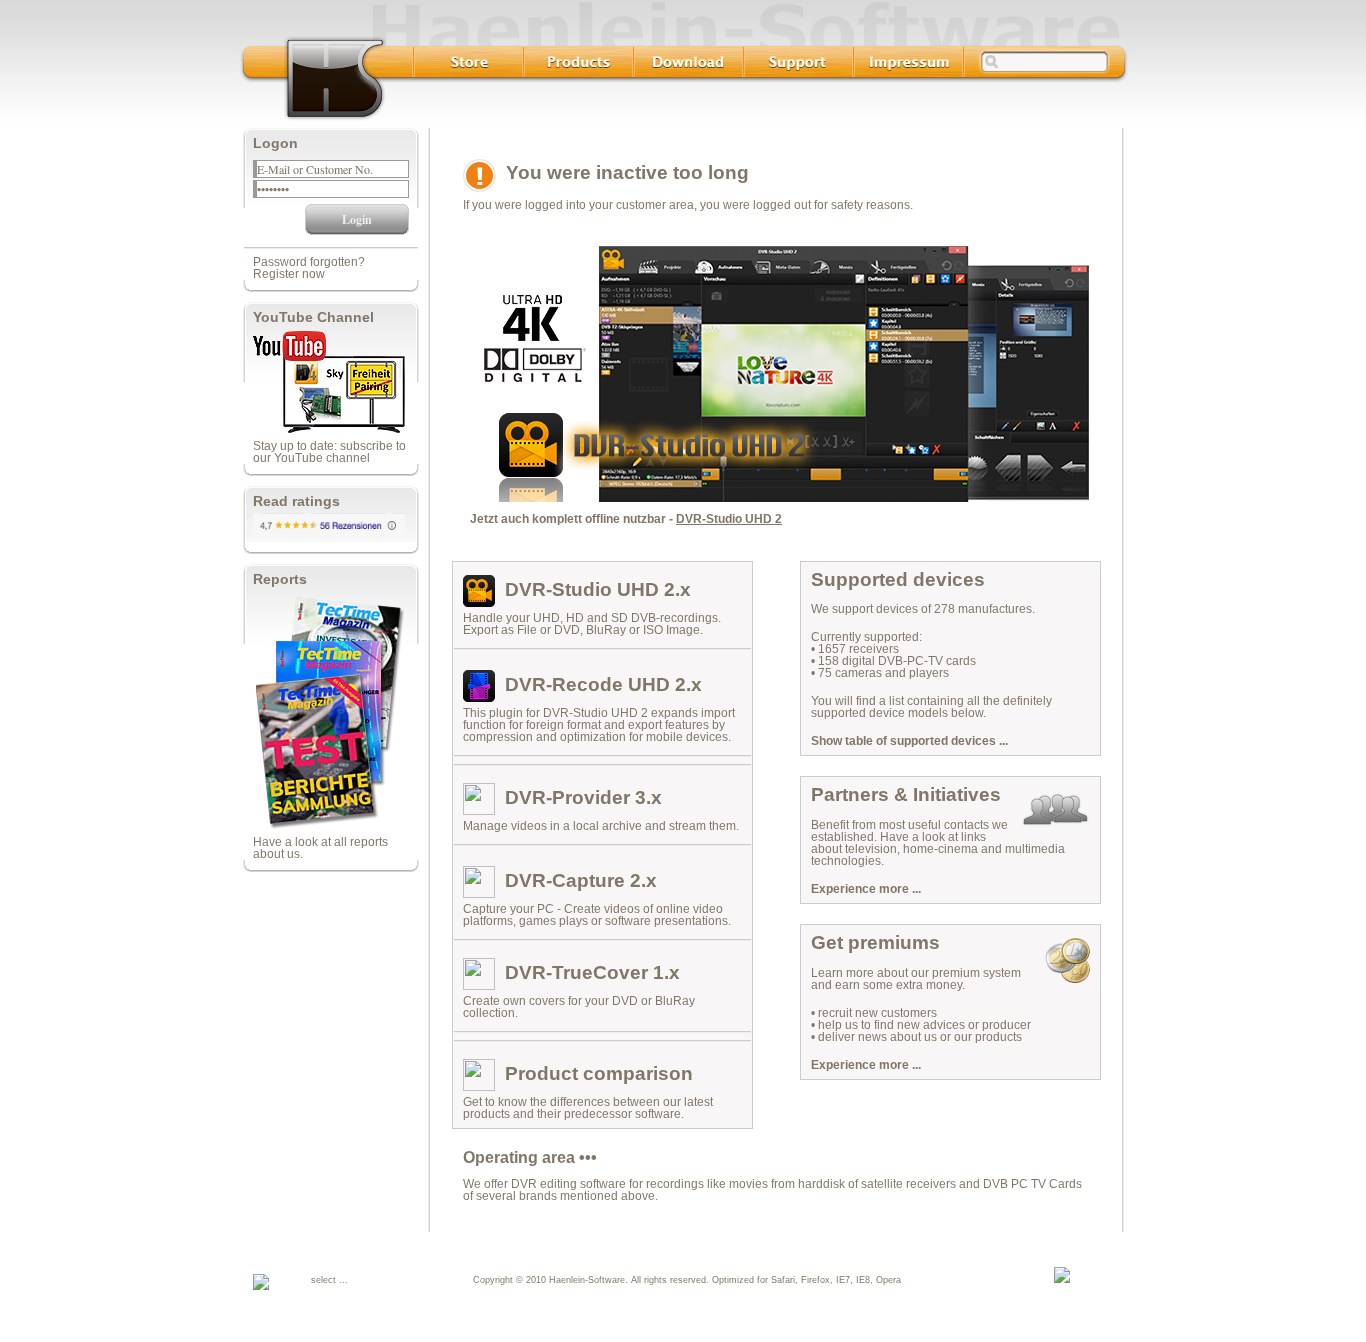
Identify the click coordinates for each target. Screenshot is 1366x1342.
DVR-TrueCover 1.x (592, 972)
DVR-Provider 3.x (583, 797)
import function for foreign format (599, 719)
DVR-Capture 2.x (581, 880)
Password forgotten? (309, 262)
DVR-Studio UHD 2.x (598, 589)
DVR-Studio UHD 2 (729, 519)
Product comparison (599, 1073)
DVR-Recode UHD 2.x (603, 684)
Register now (289, 274)
